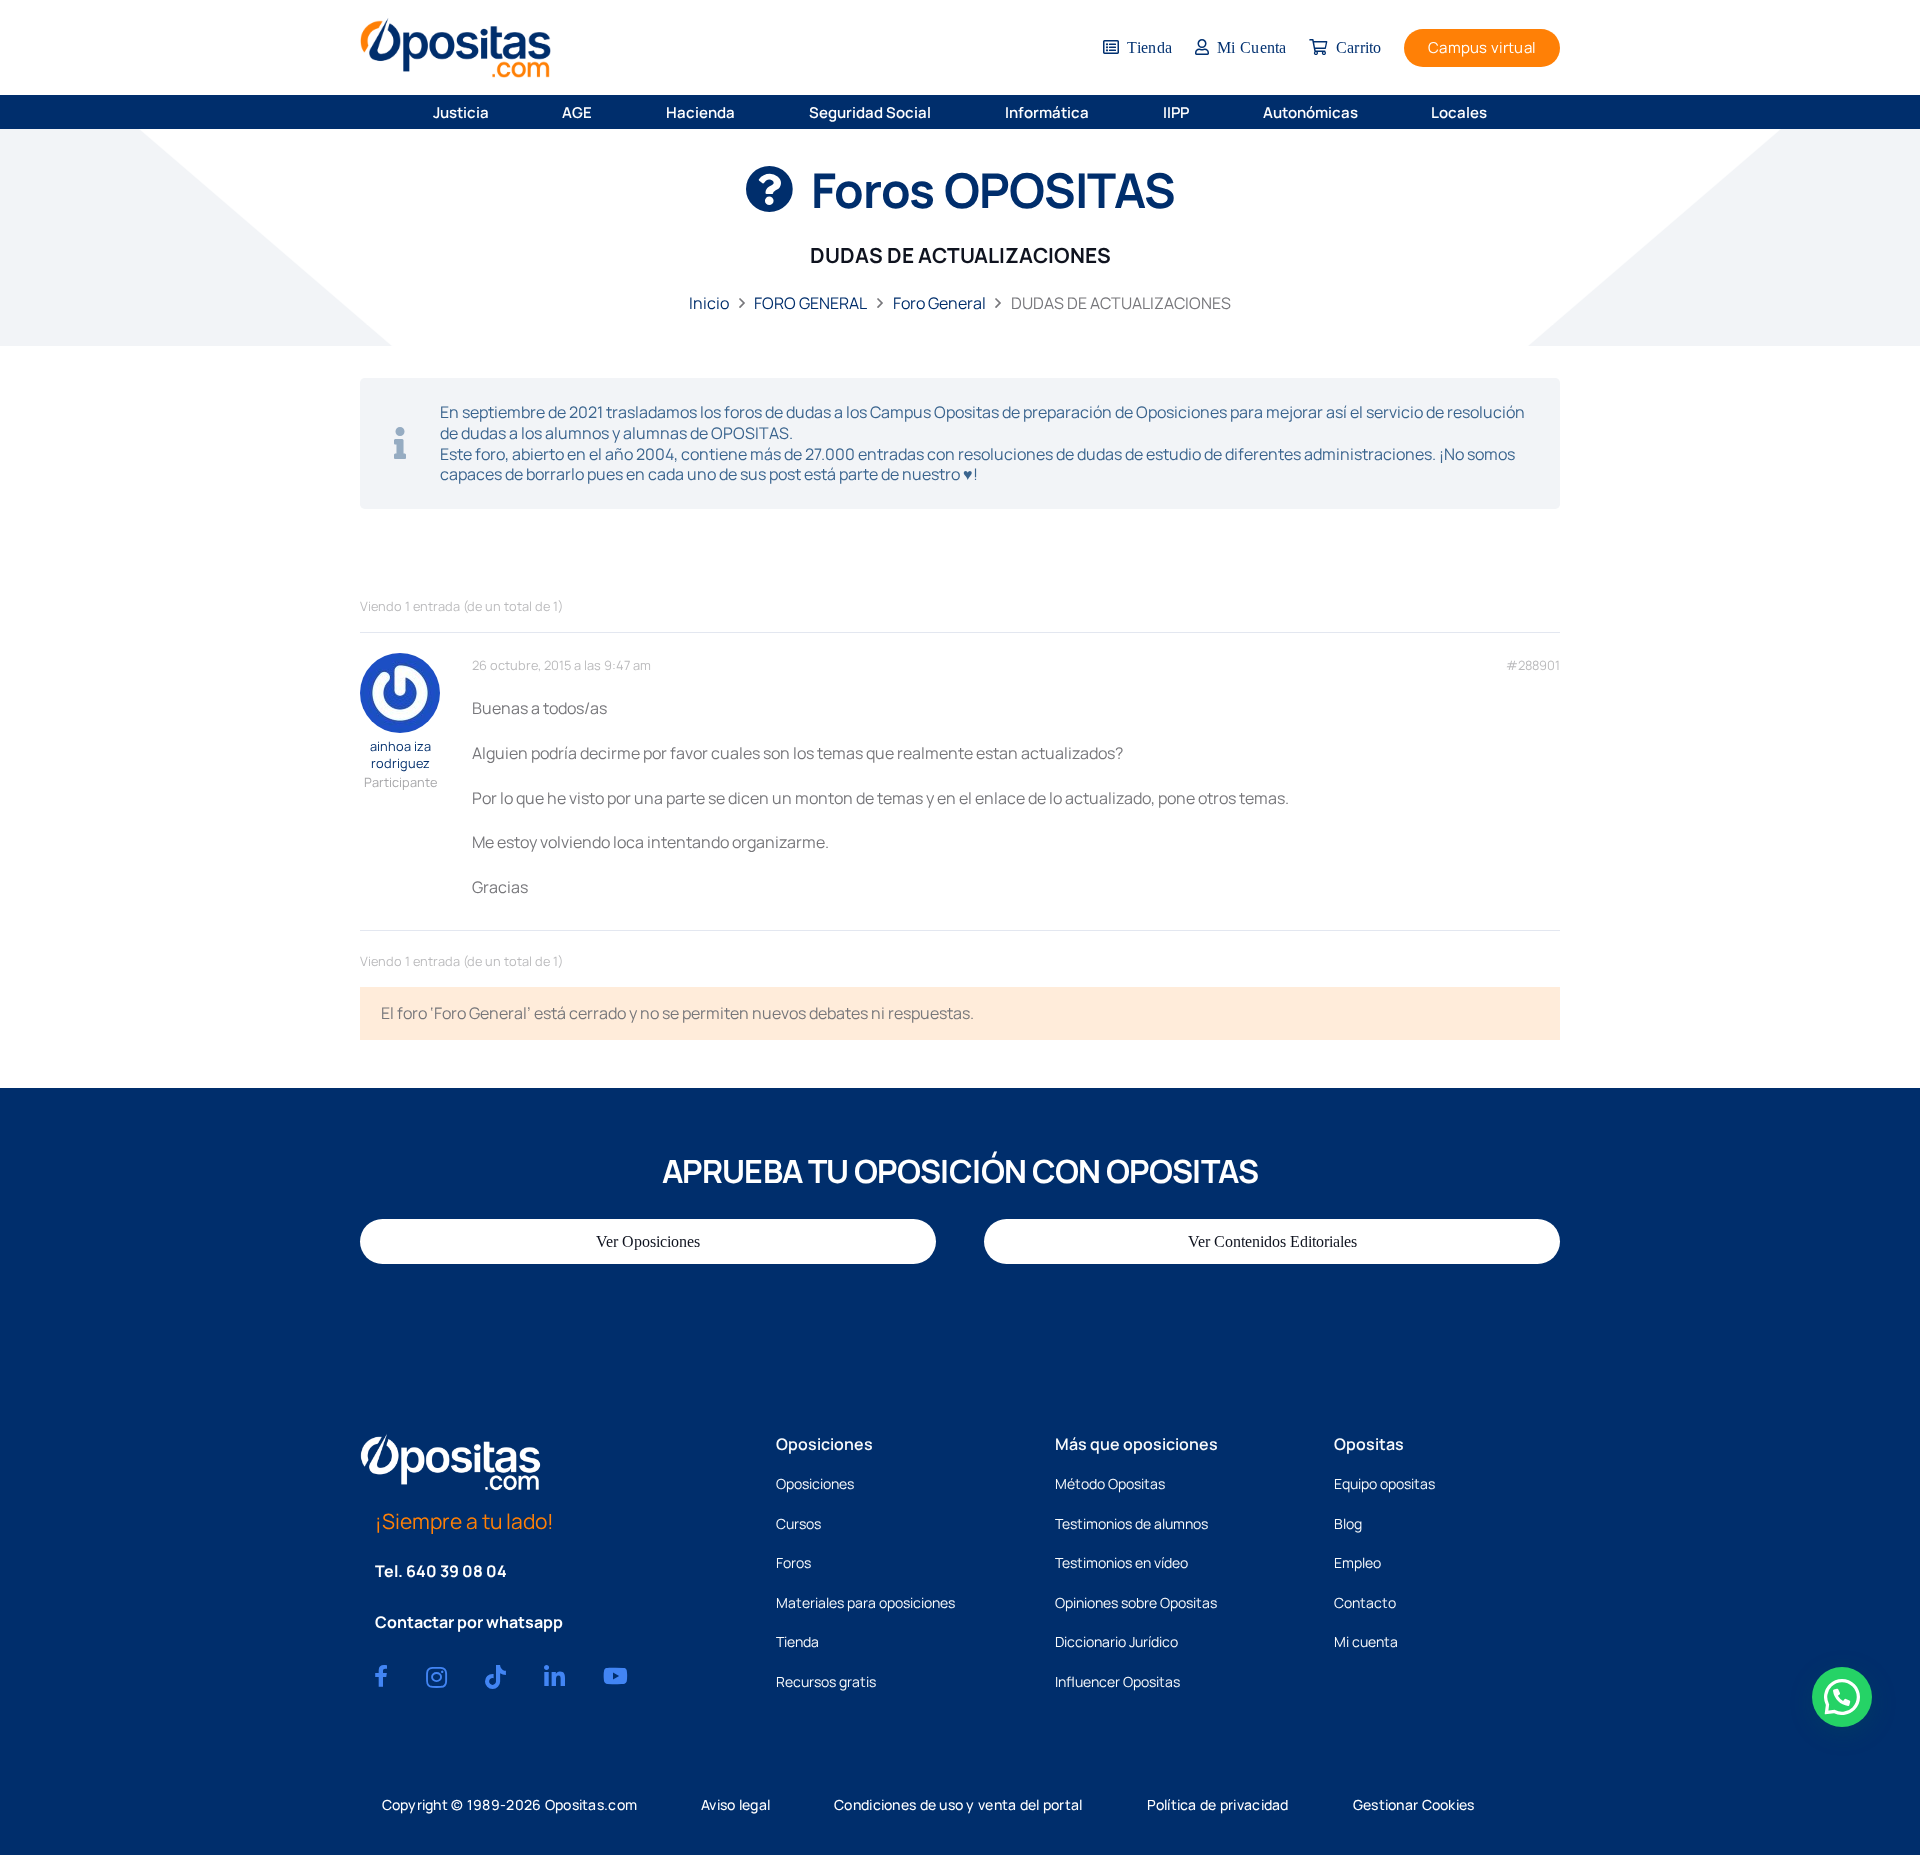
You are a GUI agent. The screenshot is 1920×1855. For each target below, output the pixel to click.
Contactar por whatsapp (469, 1622)
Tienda (797, 1641)
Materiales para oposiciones (865, 1602)
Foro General (939, 303)
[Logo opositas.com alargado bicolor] (455, 47)
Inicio (709, 303)
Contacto (1365, 1602)
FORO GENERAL (810, 303)
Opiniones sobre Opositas (1136, 1602)
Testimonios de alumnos (1131, 1523)
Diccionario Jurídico (1116, 1641)
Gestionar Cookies (1414, 1804)
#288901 (1533, 665)
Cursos (798, 1523)
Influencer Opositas (1117, 1681)
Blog (1348, 1523)
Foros (793, 1562)
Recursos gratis (826, 1681)
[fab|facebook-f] (381, 1676)
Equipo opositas (1384, 1483)
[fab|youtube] (615, 1676)
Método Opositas (1110, 1483)
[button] (502, 112)
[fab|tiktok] (495, 1677)
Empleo (1357, 1562)
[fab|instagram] (436, 1677)
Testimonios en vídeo (1121, 1562)
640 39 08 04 (456, 1571)
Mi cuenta (1366, 1641)
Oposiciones (815, 1483)
